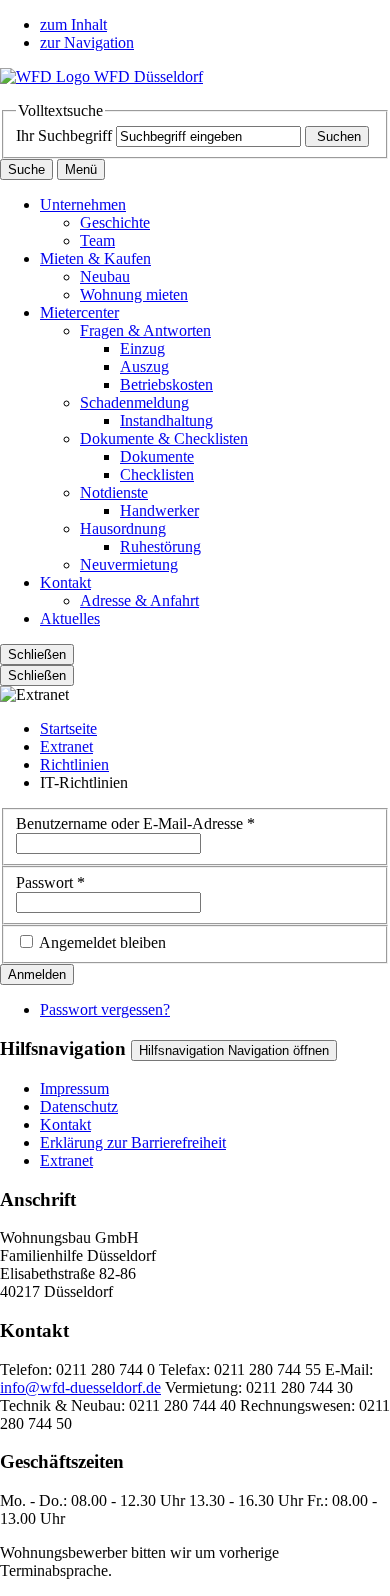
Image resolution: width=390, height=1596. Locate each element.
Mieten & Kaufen (95, 258)
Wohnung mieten (134, 294)
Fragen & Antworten (145, 330)
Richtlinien (74, 764)
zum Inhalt (73, 24)
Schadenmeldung (134, 402)
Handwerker (159, 510)
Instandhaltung (166, 420)
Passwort (50, 882)
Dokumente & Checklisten (164, 438)
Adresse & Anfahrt (139, 600)
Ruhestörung (160, 546)
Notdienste (114, 492)
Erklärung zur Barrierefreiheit (133, 1142)
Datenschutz (79, 1106)
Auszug (144, 366)
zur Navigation (87, 42)
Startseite (68, 728)
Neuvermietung (129, 564)
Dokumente (157, 456)
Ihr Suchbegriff (64, 135)
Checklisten (157, 474)
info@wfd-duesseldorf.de (80, 1387)
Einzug (142, 348)
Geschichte (115, 222)
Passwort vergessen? (105, 1009)
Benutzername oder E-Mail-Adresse (135, 823)
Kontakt (65, 582)
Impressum (74, 1088)
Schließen (37, 654)
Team (97, 240)
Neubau (105, 276)
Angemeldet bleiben (102, 942)
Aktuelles (70, 618)
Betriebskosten (166, 384)
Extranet (66, 746)
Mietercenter (79, 312)
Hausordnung (123, 528)
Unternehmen (83, 204)
